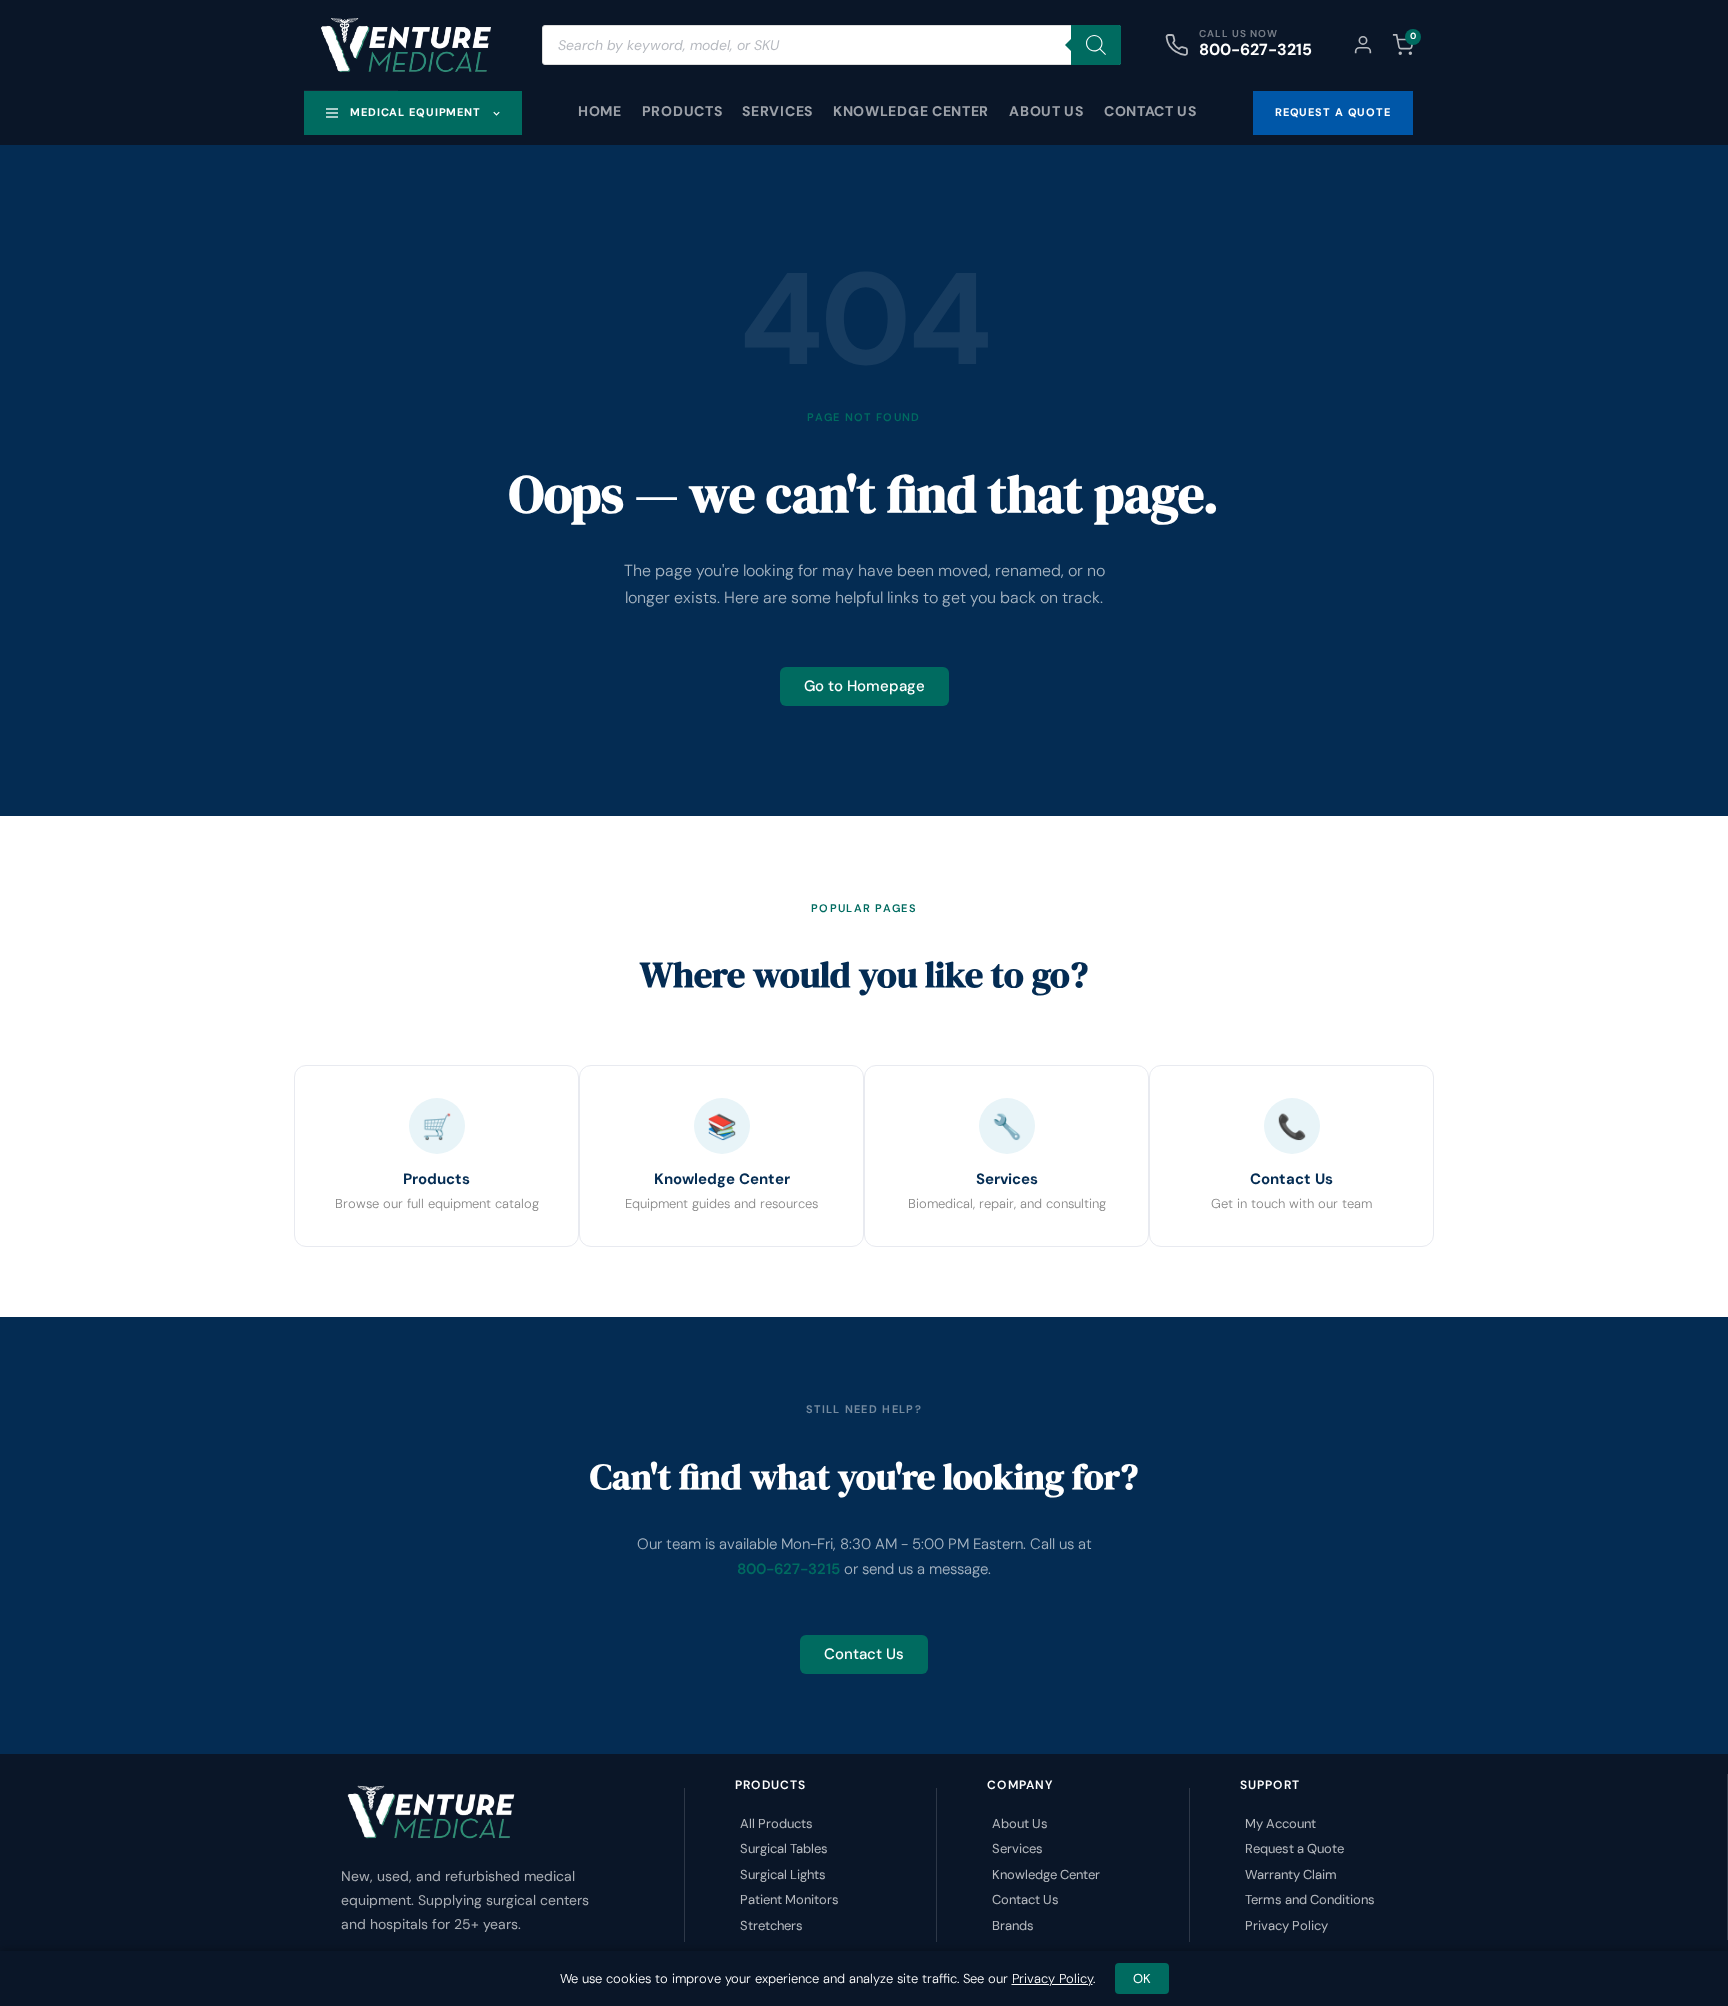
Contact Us (1150, 111)
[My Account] (1363, 45)
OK (1142, 1978)
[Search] (1096, 45)
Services (777, 111)
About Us (1046, 111)
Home (600, 111)
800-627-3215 (1255, 49)
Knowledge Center (911, 111)
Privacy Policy (1052, 1978)
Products (682, 111)
